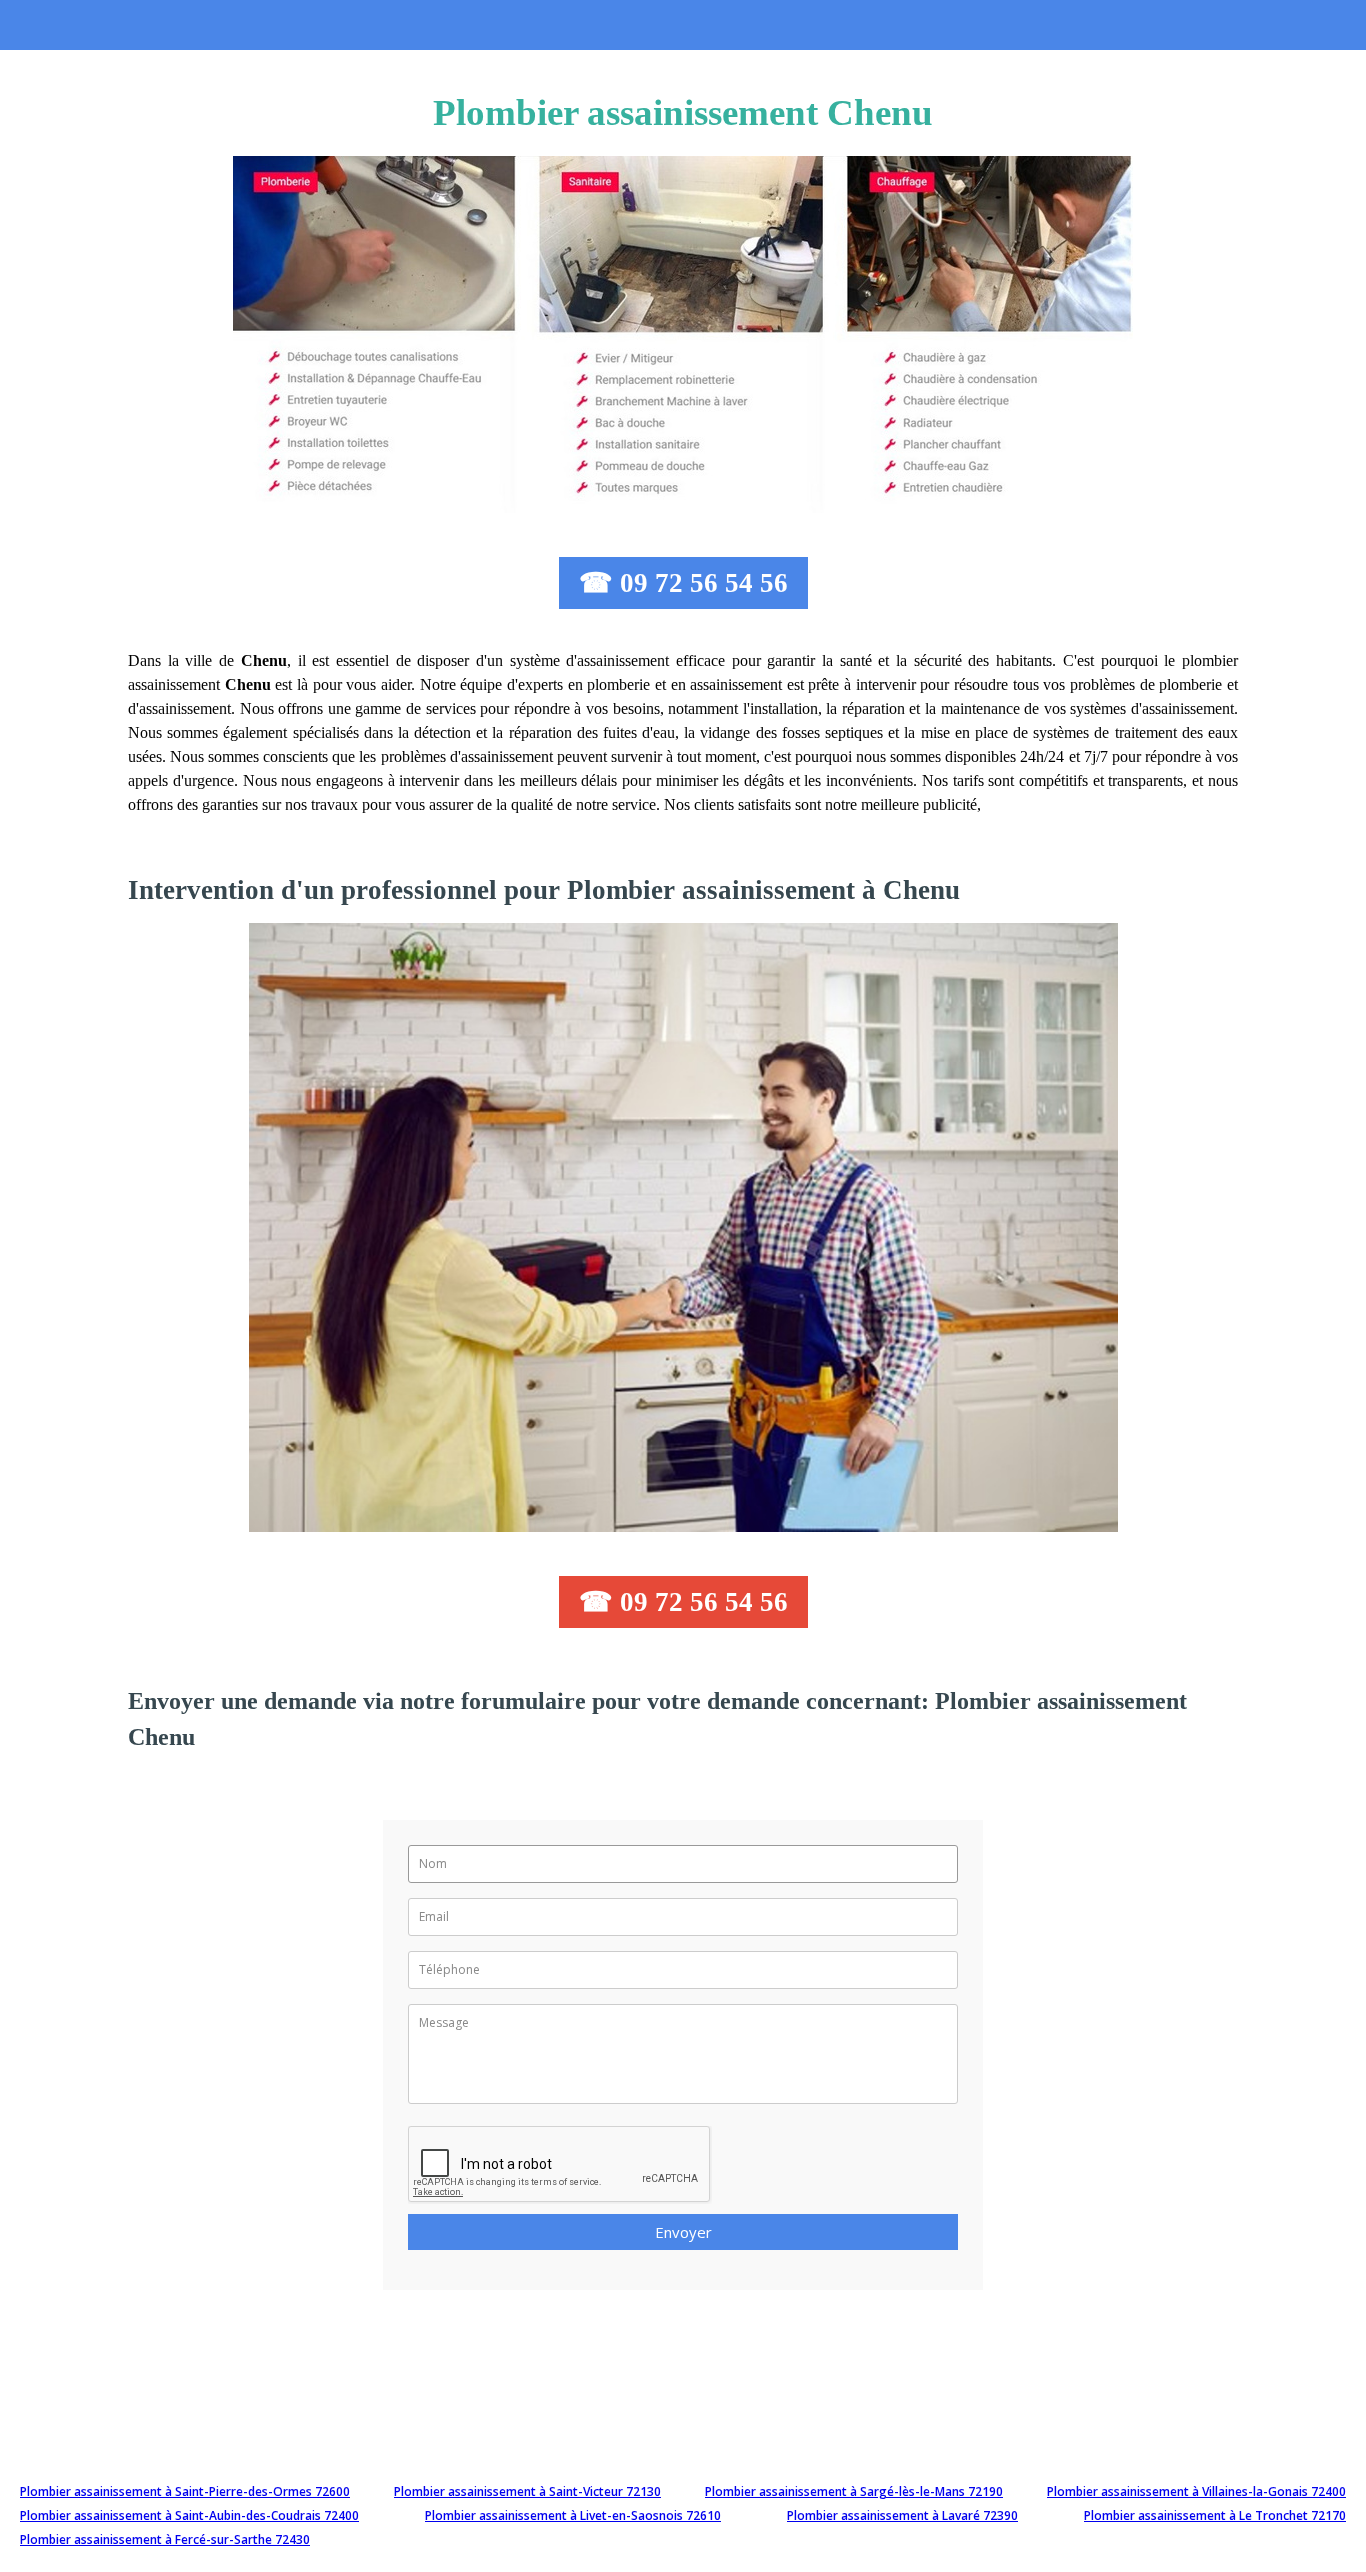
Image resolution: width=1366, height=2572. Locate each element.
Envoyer (683, 2232)
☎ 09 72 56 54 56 (683, 583)
